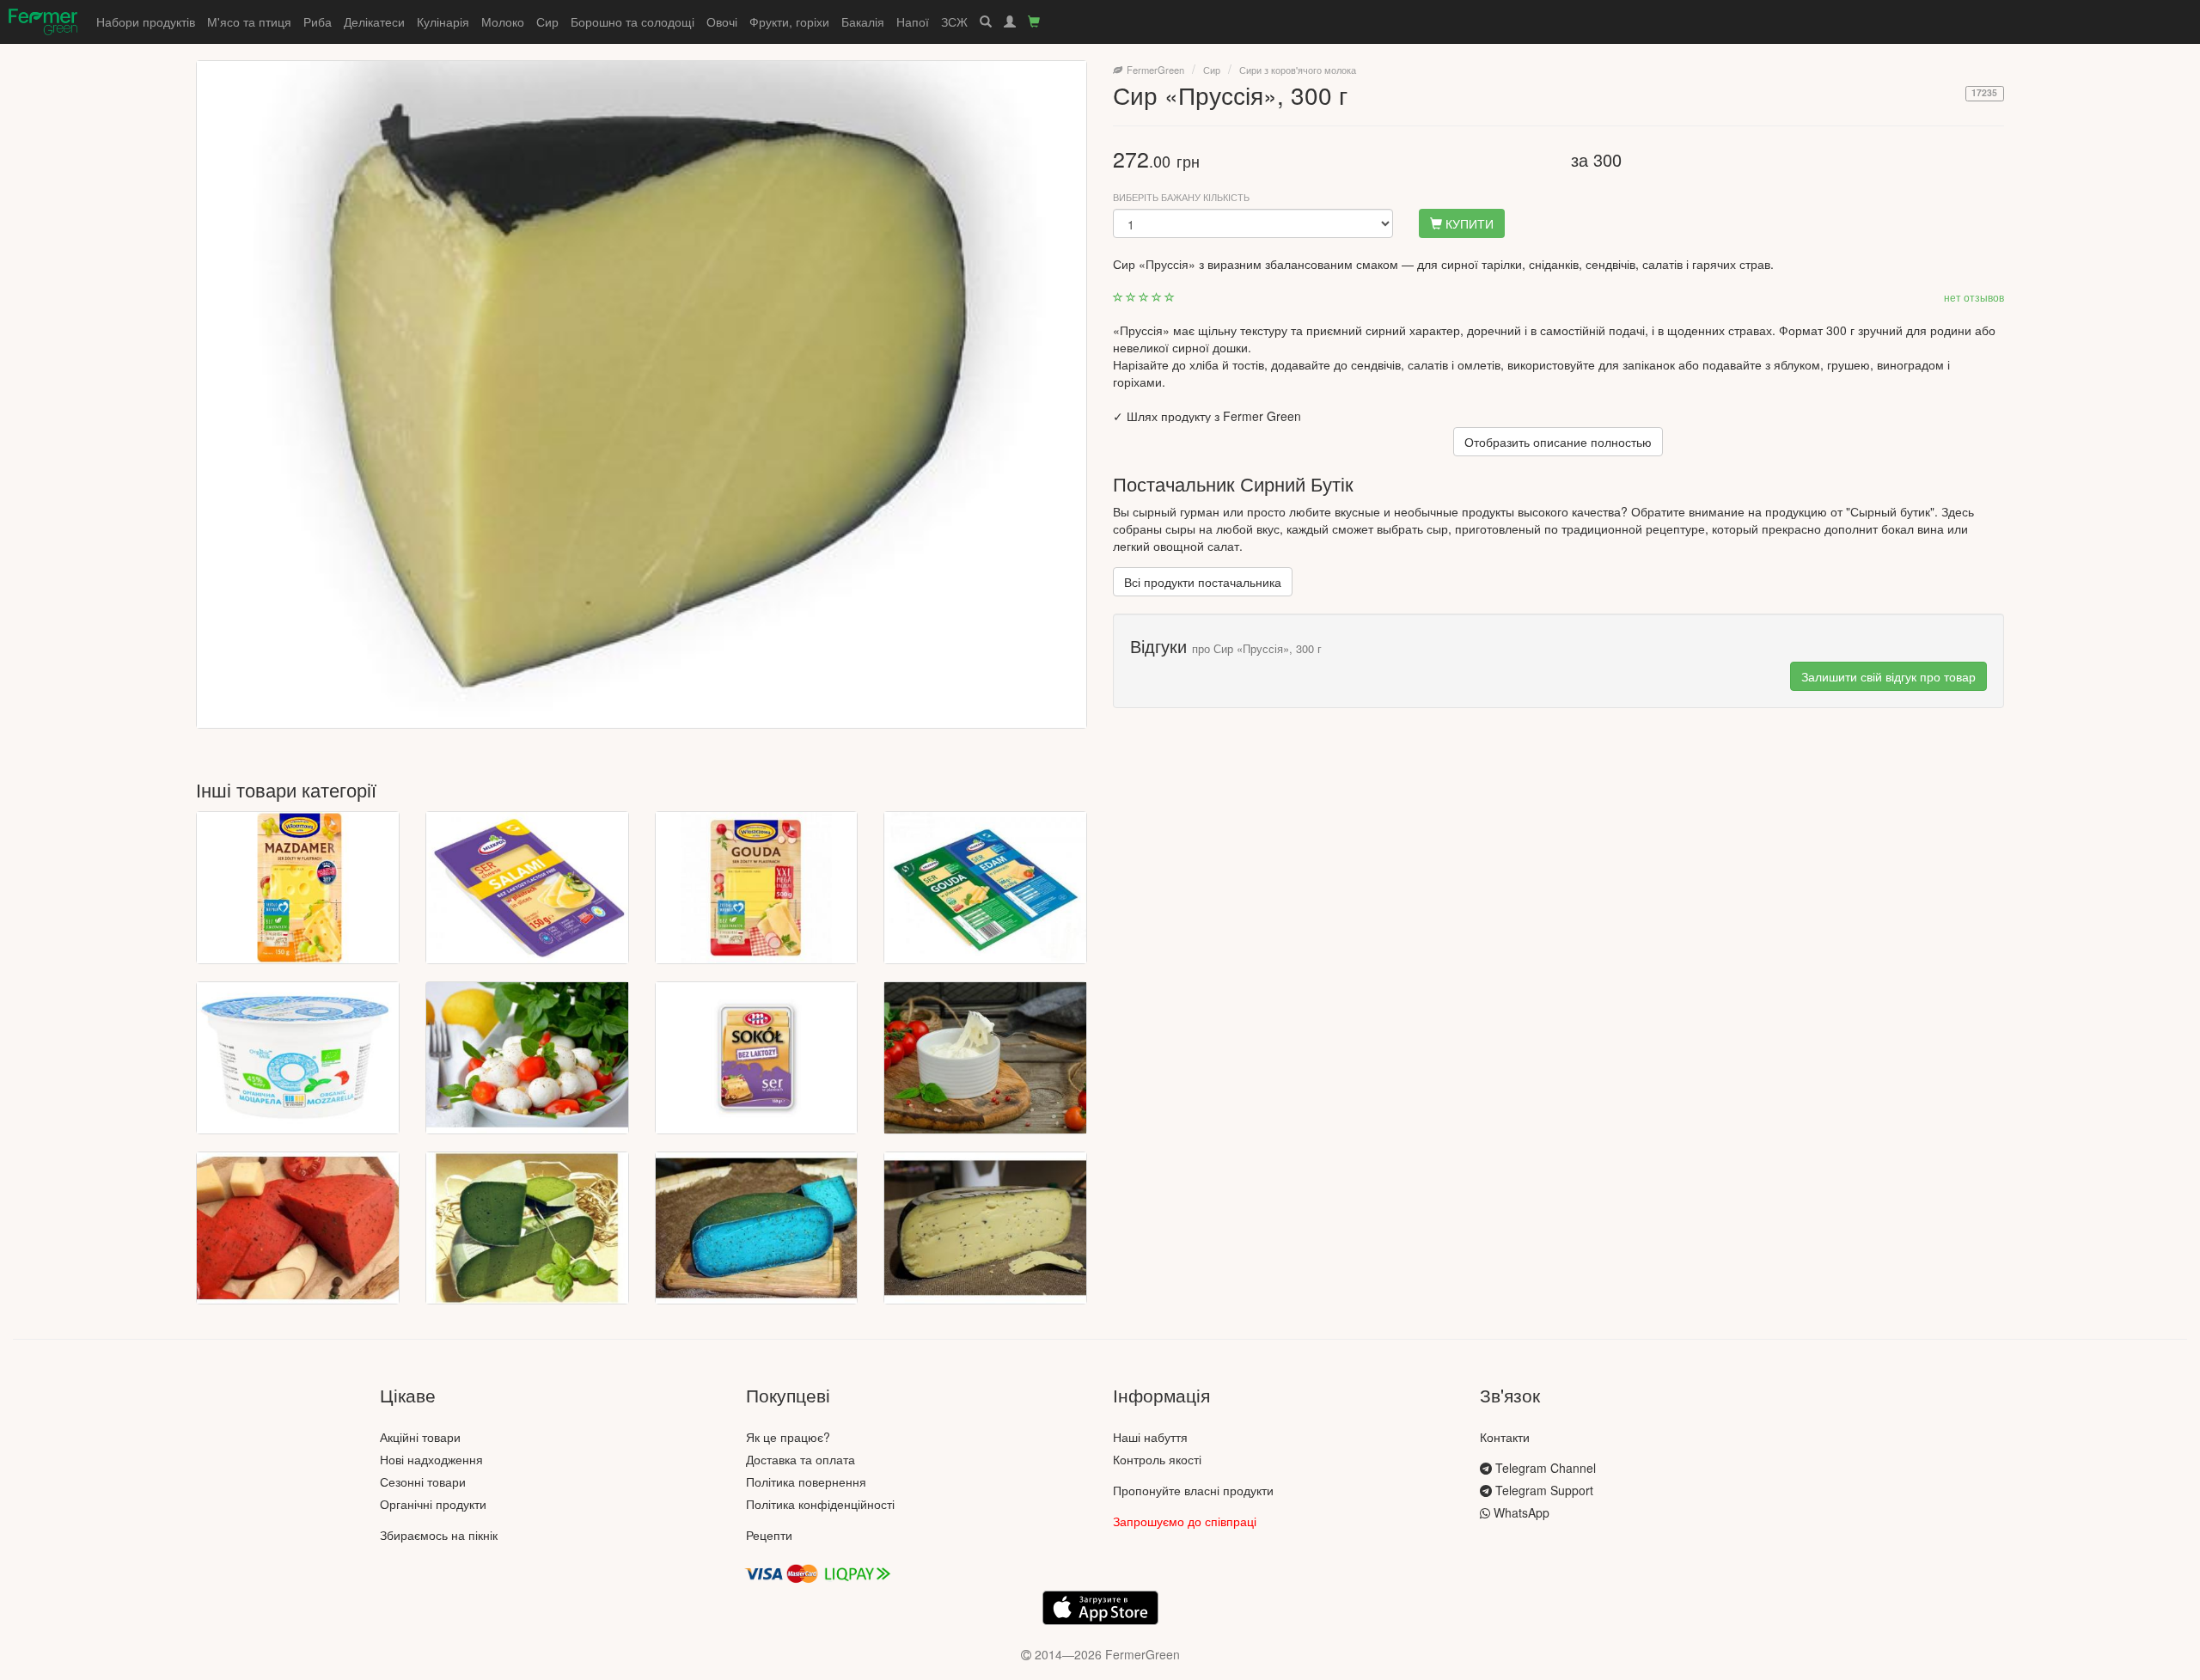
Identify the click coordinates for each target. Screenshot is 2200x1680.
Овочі (722, 21)
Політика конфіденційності (820, 1504)
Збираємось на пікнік (439, 1535)
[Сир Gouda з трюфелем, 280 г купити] (985, 1228)
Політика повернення (806, 1481)
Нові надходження (431, 1459)
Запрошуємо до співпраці (1185, 1521)
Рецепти (769, 1535)
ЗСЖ (954, 21)
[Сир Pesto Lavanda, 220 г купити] (757, 1228)
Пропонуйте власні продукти (1193, 1490)
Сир (547, 21)
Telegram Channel (1544, 1468)
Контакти (1505, 1437)
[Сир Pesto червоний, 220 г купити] (298, 1228)
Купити (1468, 223)
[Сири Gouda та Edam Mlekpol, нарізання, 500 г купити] (985, 888)
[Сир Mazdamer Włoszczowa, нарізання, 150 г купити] (298, 888)
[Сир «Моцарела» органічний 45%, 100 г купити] (298, 1058)
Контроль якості (1157, 1459)
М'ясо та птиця (249, 21)
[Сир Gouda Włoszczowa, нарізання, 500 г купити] (757, 888)
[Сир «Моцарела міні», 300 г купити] (527, 1058)
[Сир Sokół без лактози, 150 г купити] (757, 1058)
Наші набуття (1150, 1437)
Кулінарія (443, 21)
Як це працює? (788, 1437)
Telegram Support (1543, 1490)
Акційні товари (420, 1437)
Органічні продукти (433, 1504)
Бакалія (863, 21)
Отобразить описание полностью (1558, 442)
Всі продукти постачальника (1203, 582)
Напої (913, 21)
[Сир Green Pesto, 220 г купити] (527, 1228)
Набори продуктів (146, 21)
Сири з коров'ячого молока (1298, 70)
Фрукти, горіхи (789, 21)
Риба (318, 21)
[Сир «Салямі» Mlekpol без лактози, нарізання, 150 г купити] (527, 888)
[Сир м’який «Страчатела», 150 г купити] (985, 1058)
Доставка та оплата (801, 1459)
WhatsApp (1520, 1512)
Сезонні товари (423, 1481)
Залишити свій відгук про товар (1888, 676)
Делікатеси (374, 21)
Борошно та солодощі (632, 21)
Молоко (503, 21)
